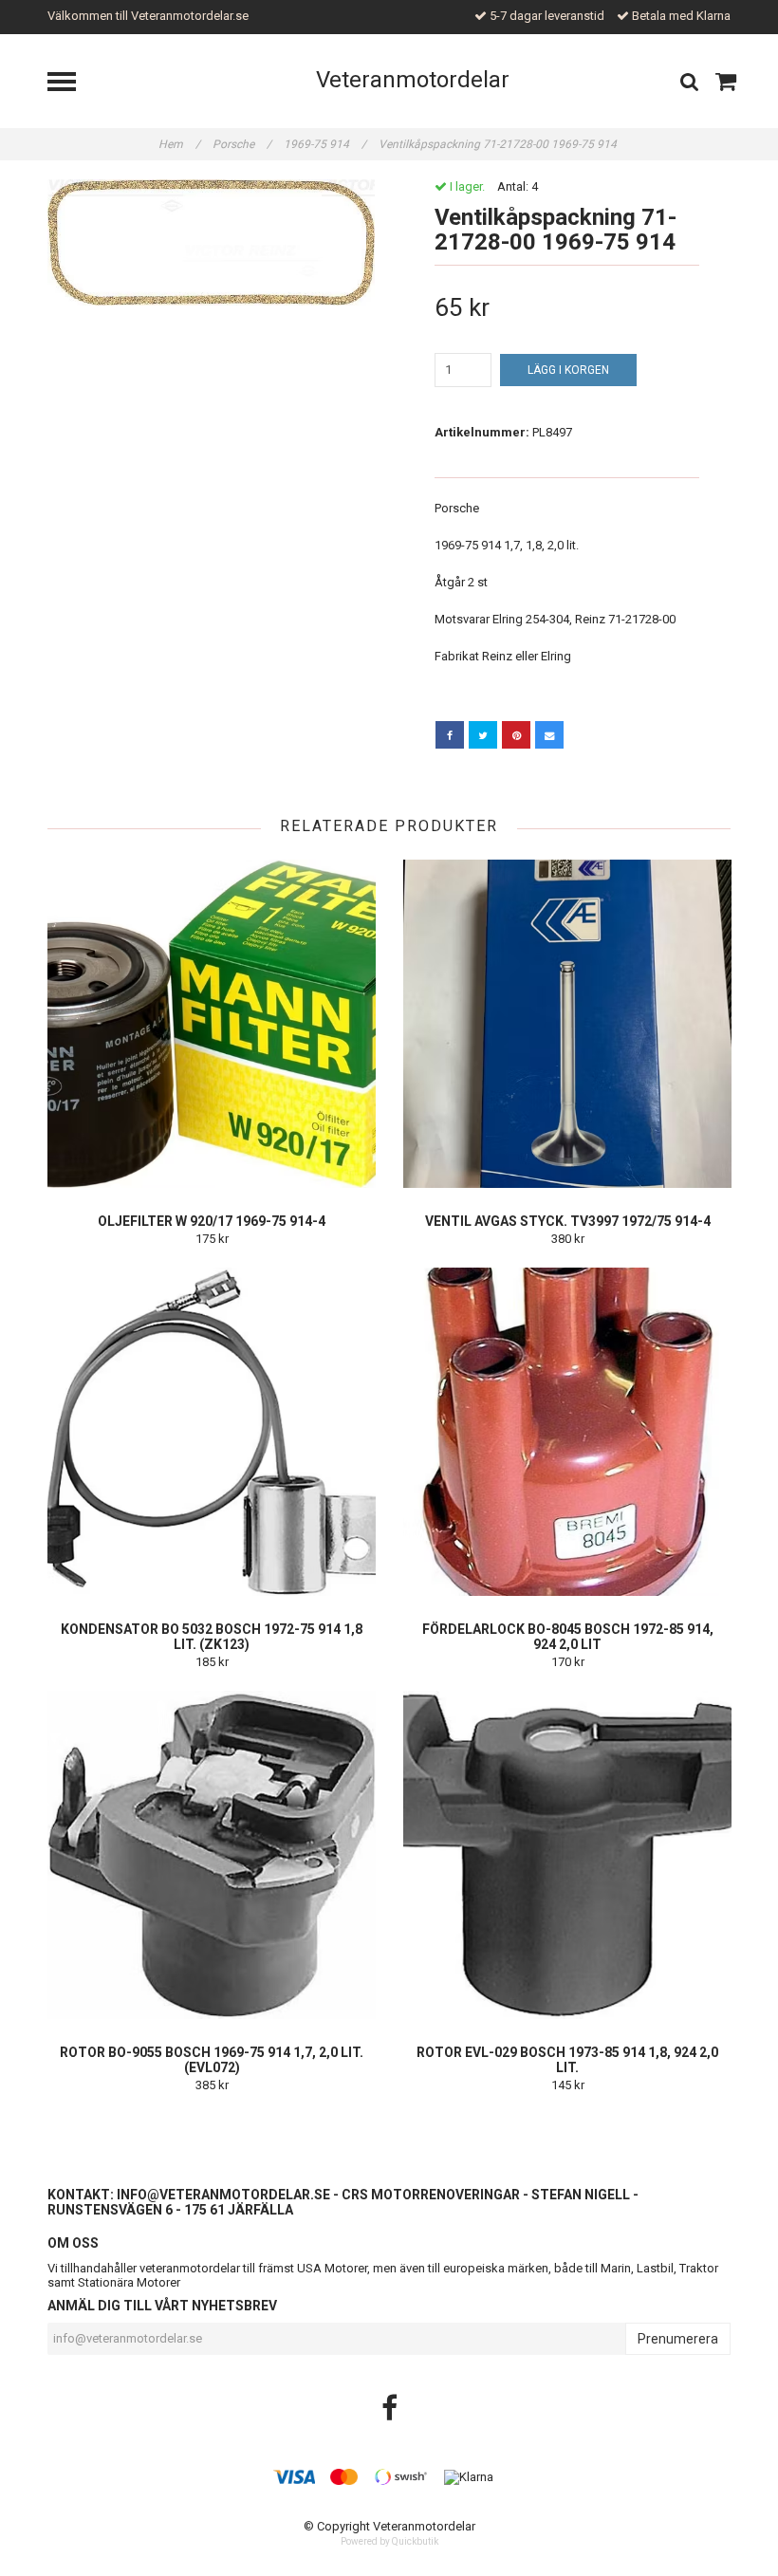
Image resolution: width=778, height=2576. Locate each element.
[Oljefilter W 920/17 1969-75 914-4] (212, 1024)
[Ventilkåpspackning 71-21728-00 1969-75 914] (211, 242)
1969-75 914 (325, 144)
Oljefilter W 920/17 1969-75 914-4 (212, 1221)
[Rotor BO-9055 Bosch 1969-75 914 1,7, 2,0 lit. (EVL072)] (212, 1855)
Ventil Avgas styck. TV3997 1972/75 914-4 (568, 1221)
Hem (179, 144)
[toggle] (71, 84)
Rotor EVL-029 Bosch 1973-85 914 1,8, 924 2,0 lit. (567, 2060)
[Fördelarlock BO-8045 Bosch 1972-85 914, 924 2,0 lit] (567, 1432)
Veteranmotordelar (413, 80)
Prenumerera (678, 2339)
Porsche (242, 144)
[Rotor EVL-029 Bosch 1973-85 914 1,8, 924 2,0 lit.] (567, 1855)
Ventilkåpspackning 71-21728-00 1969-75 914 (499, 144)
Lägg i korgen (568, 370)
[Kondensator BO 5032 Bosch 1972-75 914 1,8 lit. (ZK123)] (212, 1432)
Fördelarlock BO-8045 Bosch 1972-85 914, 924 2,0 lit (568, 1637)
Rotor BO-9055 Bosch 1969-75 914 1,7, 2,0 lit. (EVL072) (212, 2060)
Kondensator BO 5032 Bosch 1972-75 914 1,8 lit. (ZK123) (212, 1637)
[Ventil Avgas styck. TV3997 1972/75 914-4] (567, 1024)
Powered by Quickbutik (389, 2541)
